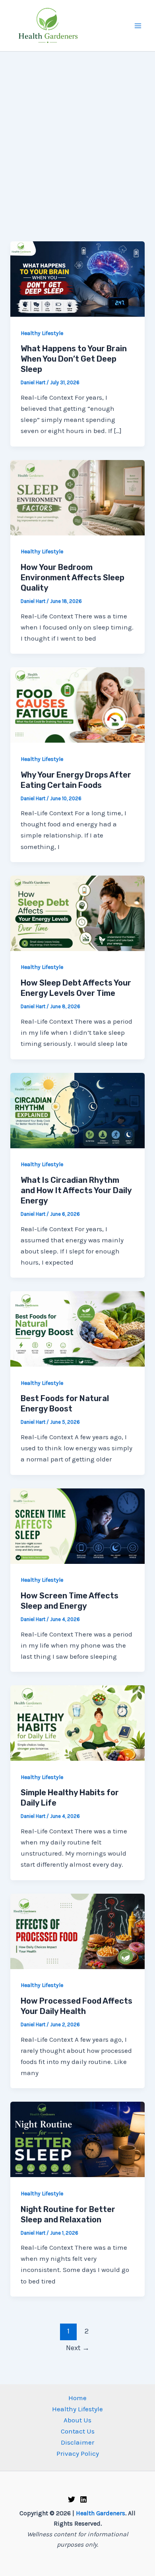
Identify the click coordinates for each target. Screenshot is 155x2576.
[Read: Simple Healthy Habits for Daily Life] (77, 1722)
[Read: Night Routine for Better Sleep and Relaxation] (77, 2139)
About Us (77, 2420)
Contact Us (78, 2431)
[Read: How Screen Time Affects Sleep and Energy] (77, 1525)
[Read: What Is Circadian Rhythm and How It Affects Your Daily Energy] (77, 1110)
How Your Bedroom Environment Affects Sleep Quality (73, 578)
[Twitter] (72, 2499)
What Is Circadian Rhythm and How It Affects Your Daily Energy (76, 1190)
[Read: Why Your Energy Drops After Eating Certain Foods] (77, 704)
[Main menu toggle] (138, 26)
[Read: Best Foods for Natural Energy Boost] (77, 1328)
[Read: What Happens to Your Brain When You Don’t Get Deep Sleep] (77, 278)
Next (78, 2348)
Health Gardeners (101, 2513)
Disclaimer (77, 2442)
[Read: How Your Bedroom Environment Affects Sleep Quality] (77, 497)
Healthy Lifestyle (42, 333)
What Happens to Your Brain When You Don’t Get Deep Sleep (74, 359)
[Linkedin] (83, 2499)
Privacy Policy (78, 2453)
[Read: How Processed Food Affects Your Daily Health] (77, 1931)
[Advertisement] (77, 133)
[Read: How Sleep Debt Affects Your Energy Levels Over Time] (77, 913)
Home (77, 2398)
